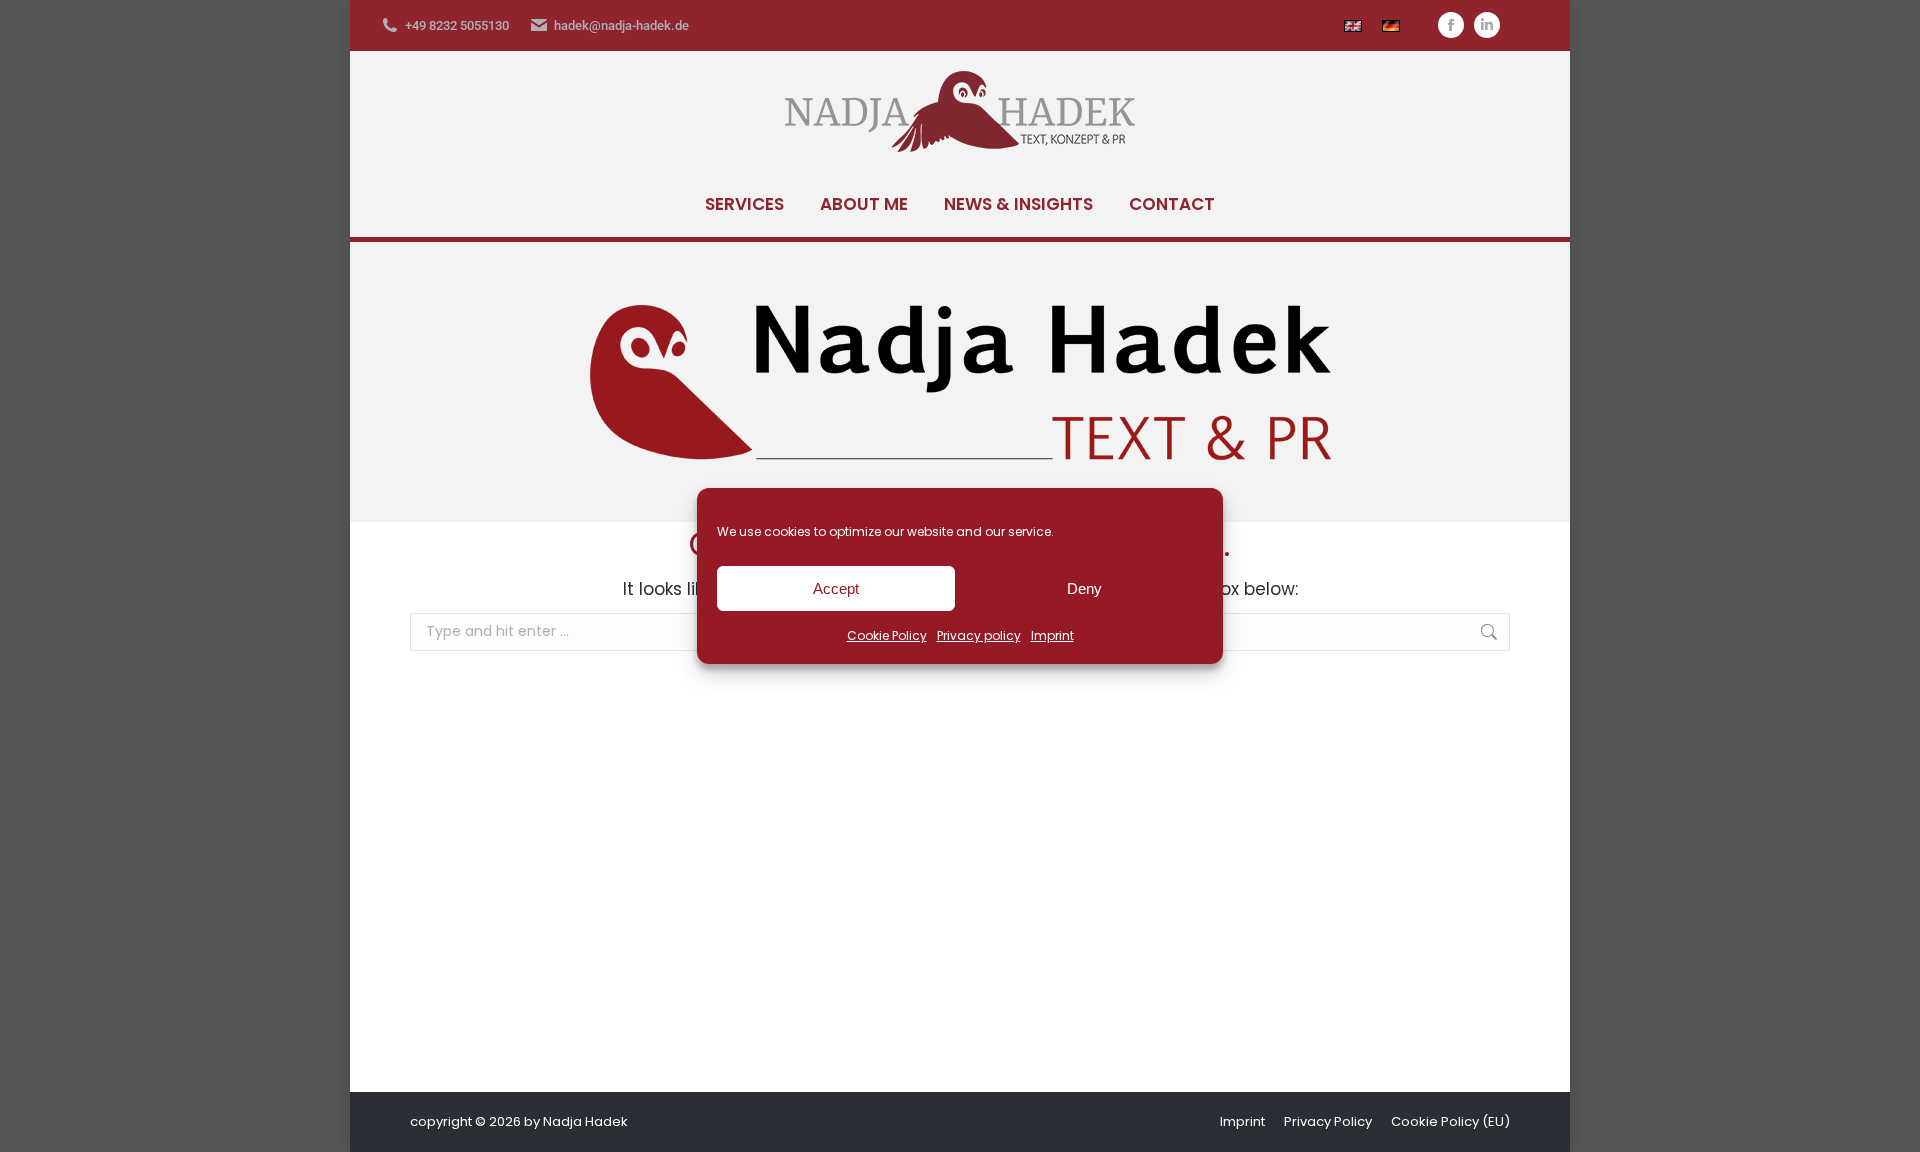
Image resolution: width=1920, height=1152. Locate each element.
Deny (1084, 588)
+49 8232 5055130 (457, 25)
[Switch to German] (1391, 25)
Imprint (1052, 635)
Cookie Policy (887, 635)
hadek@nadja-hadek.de (621, 25)
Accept (836, 588)
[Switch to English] (1353, 25)
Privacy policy (979, 635)
